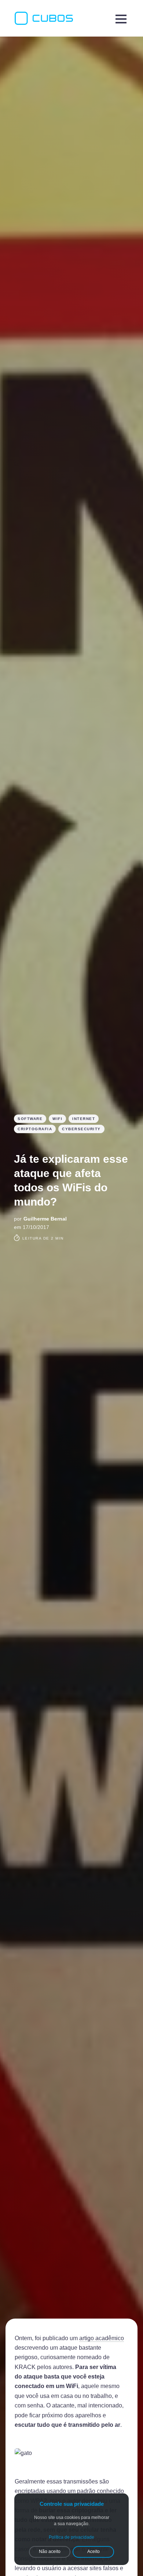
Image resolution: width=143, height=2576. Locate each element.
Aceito (93, 2552)
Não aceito (50, 2552)
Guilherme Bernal (45, 1219)
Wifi (57, 1119)
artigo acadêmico (102, 2338)
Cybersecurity (81, 1129)
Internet (84, 1119)
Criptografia (35, 1129)
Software (30, 1119)
